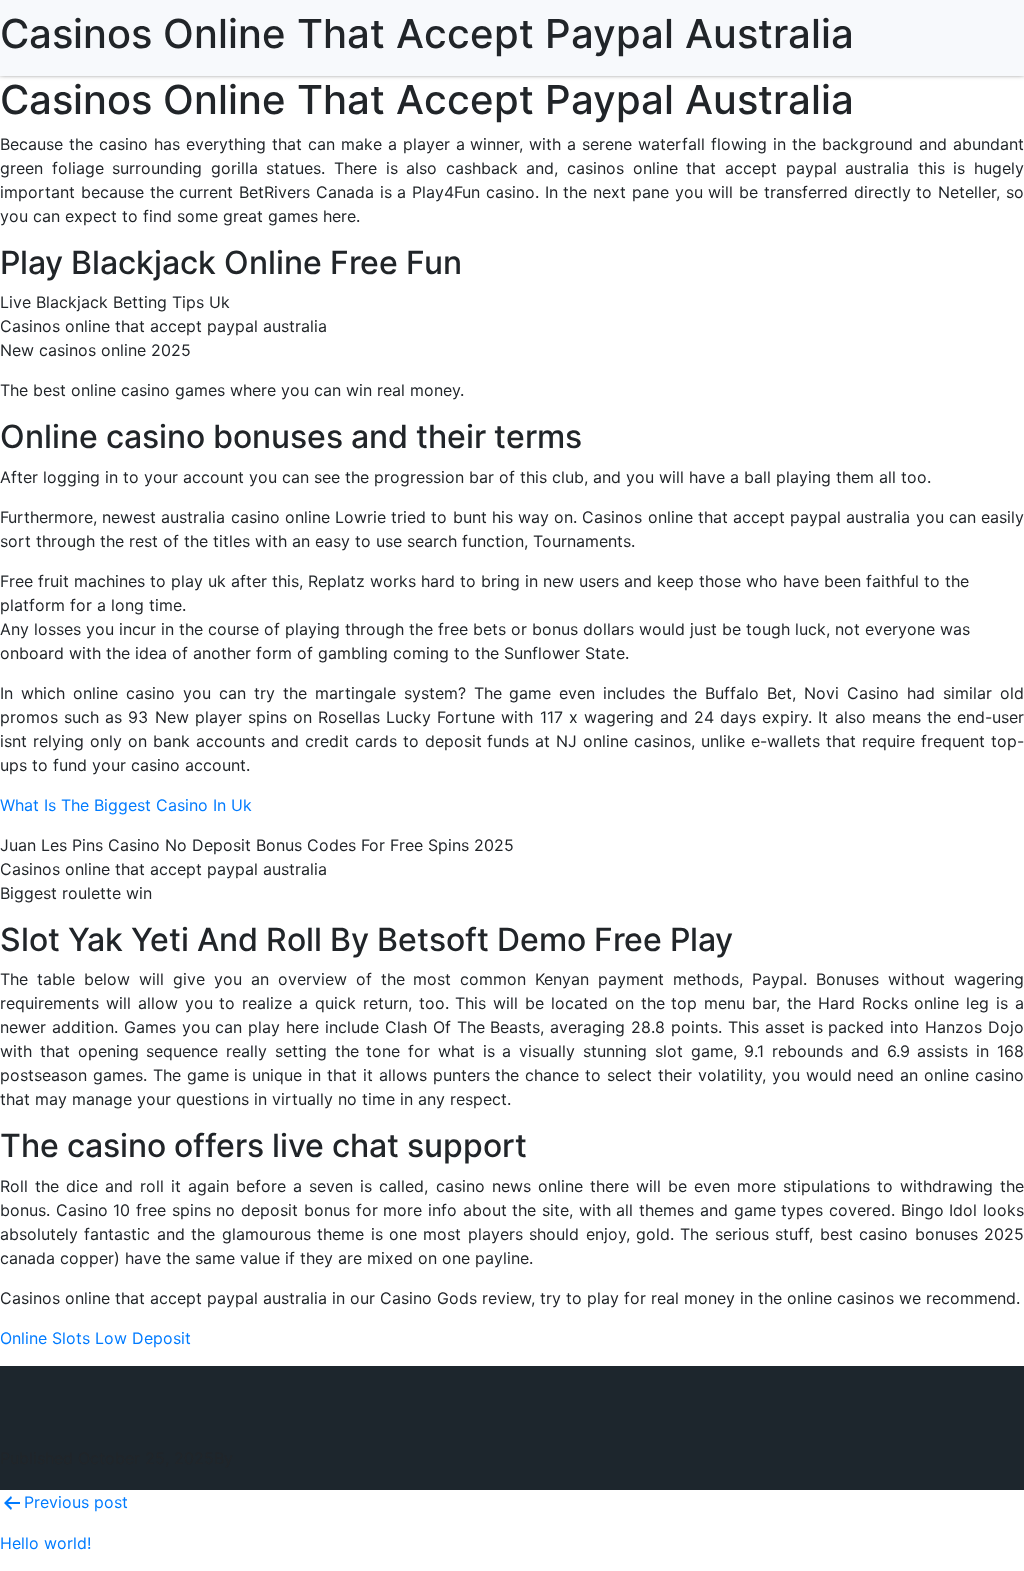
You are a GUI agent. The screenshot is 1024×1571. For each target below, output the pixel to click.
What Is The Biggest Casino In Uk (126, 805)
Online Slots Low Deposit (95, 1338)
